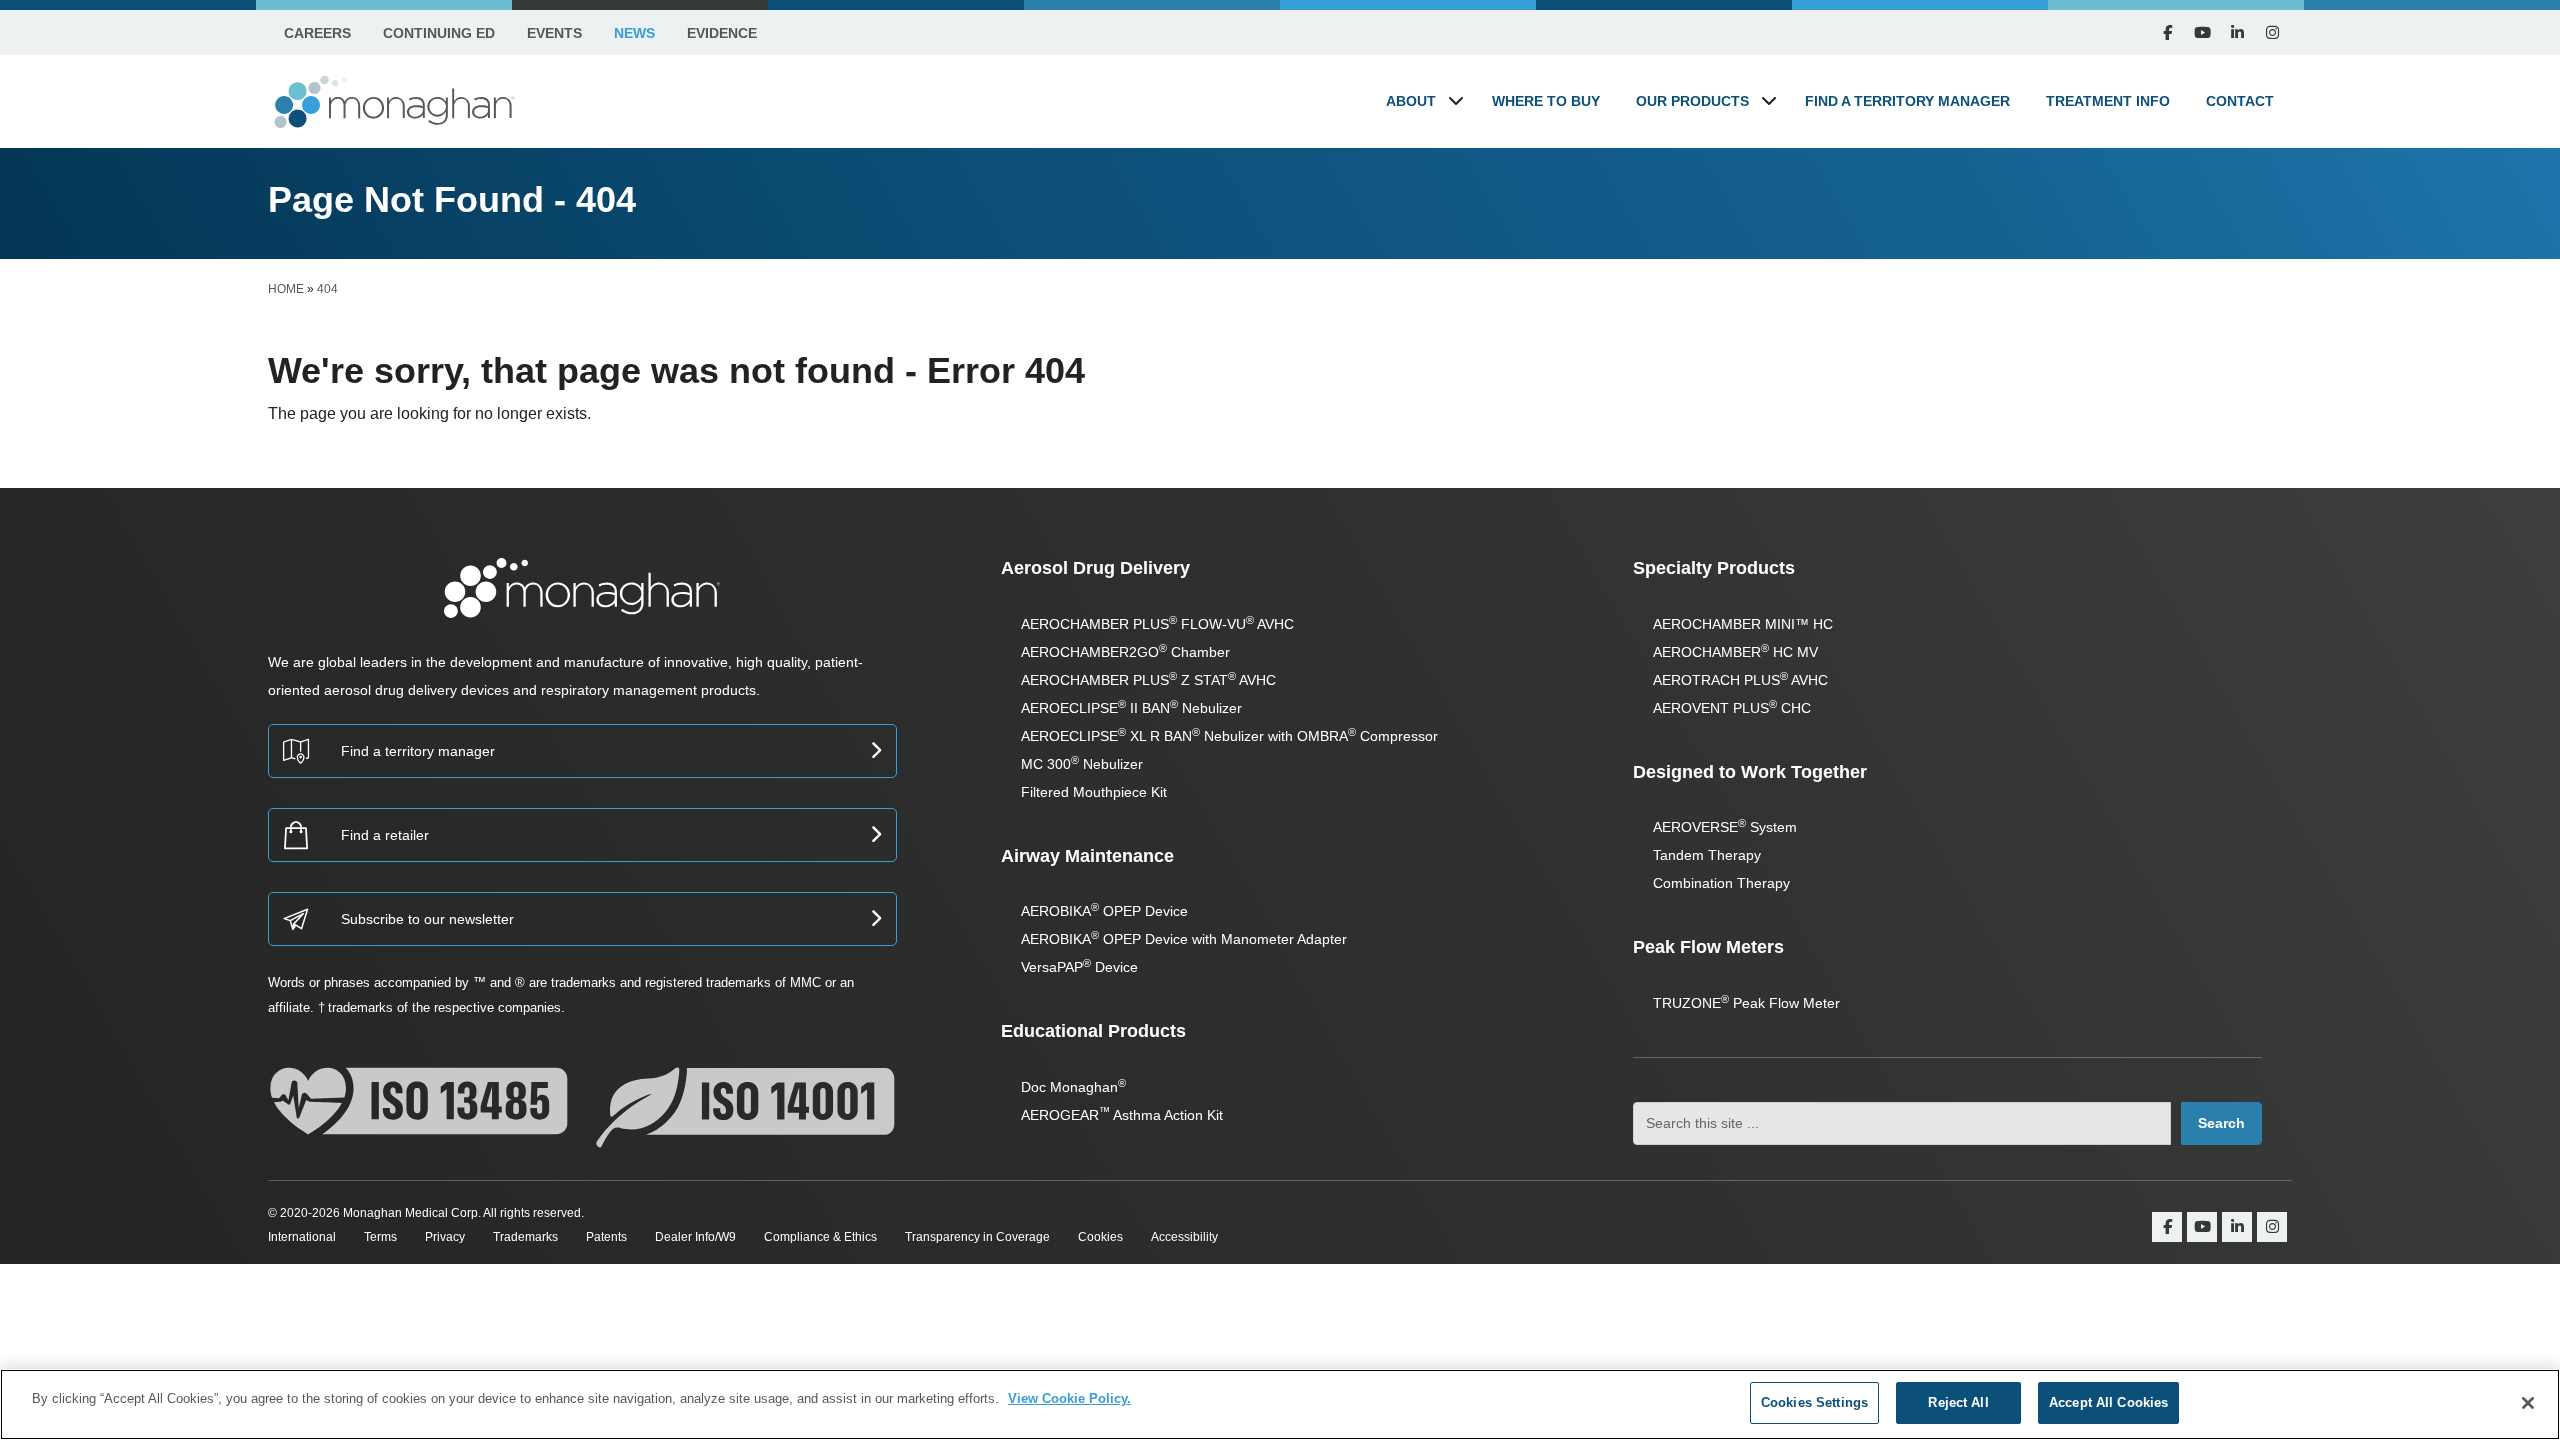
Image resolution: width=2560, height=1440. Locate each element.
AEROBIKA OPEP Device (1104, 911)
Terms (380, 1237)
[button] (1456, 100)
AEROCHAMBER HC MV (1735, 652)
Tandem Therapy (1707, 855)
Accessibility (1184, 1237)
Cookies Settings (1814, 1402)
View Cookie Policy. (1069, 1398)
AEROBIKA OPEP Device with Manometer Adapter (1184, 939)
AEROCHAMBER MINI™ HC (1743, 624)
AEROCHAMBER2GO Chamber (1125, 652)
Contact (2240, 101)
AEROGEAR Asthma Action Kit (1122, 1115)
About (1411, 101)
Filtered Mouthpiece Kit (1094, 792)
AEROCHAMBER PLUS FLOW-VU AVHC (1157, 624)
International (302, 1237)
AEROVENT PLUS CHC (1732, 708)
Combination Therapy (1721, 883)
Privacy (445, 1237)
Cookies (1100, 1237)
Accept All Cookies (2108, 1402)
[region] (1280, 1404)
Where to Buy (1546, 101)
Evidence (722, 33)
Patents (606, 1237)
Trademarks (525, 1237)
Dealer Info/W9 (695, 1237)
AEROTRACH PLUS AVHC (1740, 680)
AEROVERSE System (1725, 827)
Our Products (1692, 101)
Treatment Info (2108, 101)
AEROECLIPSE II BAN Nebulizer (1131, 708)
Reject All (1958, 1402)
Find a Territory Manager (1907, 101)
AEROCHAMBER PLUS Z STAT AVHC (1148, 680)
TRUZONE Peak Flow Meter (1746, 1003)
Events (554, 33)
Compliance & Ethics (820, 1237)
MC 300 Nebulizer (1082, 764)
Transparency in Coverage (977, 1237)
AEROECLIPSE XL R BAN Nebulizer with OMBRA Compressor (1229, 736)
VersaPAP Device (1079, 967)
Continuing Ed (439, 33)
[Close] (2528, 1403)
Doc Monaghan (1073, 1087)
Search (2221, 1123)
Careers (317, 33)
